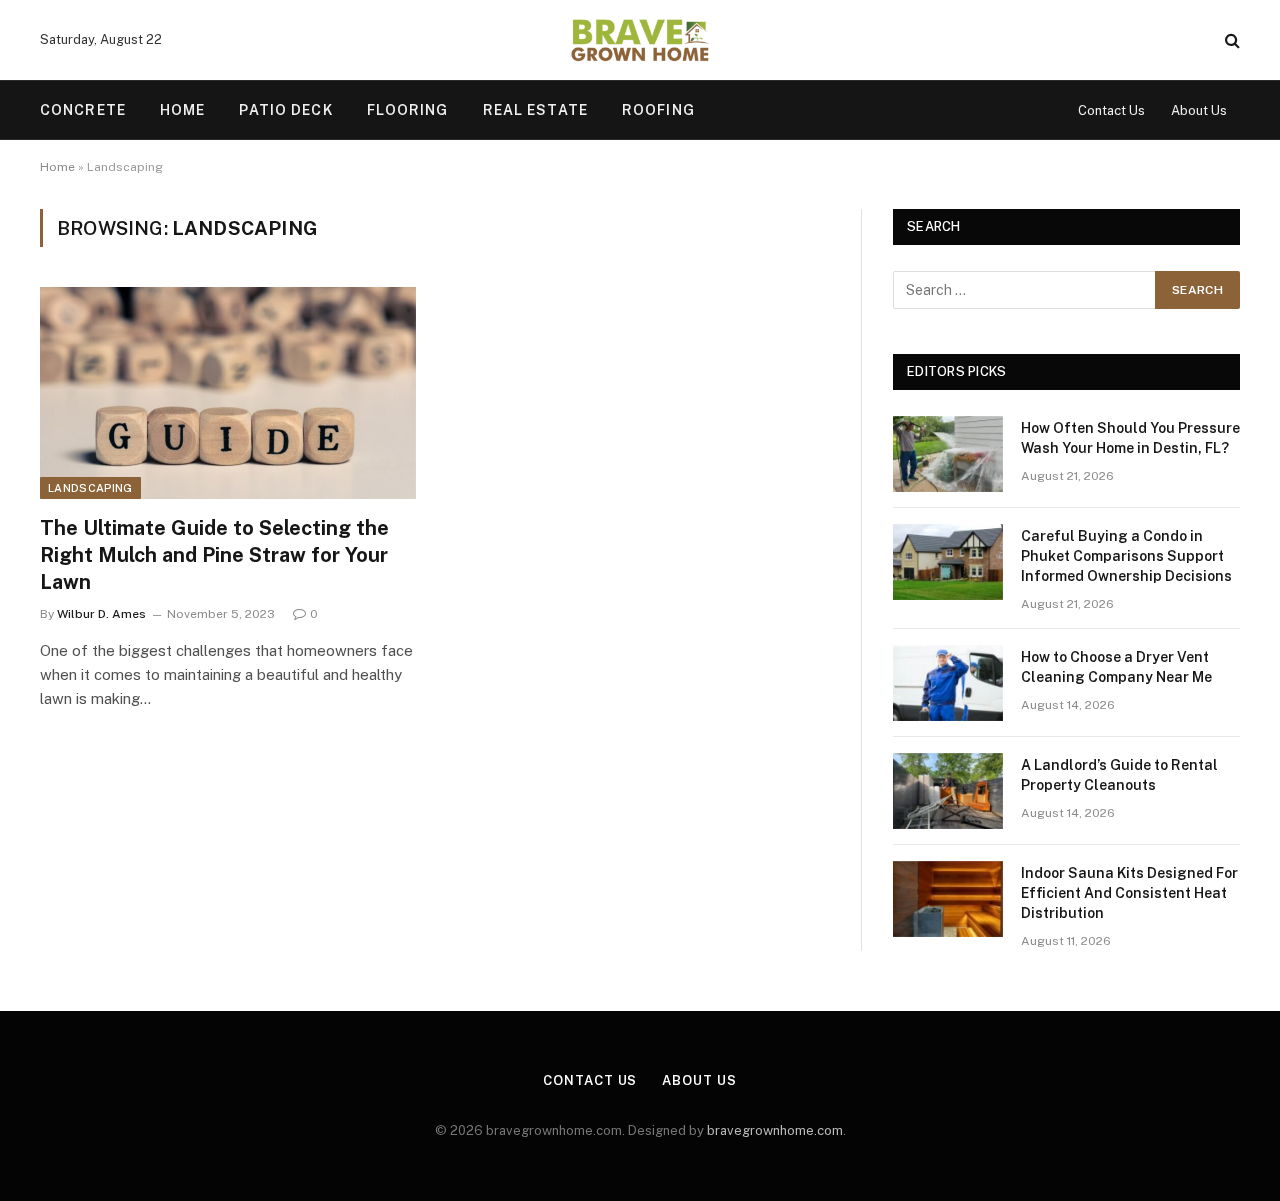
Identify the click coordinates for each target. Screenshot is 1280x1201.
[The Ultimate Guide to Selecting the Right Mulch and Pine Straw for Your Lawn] (228, 393)
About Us (1199, 110)
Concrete (83, 110)
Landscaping (90, 488)
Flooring (408, 110)
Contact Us (1111, 110)
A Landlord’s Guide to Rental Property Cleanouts (1119, 775)
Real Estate (535, 110)
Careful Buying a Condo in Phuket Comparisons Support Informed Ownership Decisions (1126, 556)
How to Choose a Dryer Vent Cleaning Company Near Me (1116, 667)
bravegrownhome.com (775, 1130)
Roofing (658, 110)
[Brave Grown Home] (640, 40)
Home (182, 110)
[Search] (1230, 40)
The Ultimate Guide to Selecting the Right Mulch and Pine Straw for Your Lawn (214, 555)
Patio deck (285, 110)
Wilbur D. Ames (101, 614)
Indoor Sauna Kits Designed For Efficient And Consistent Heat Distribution (1129, 893)
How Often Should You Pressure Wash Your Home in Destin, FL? (1130, 438)
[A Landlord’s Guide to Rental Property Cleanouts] (948, 791)
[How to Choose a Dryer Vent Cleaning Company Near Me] (948, 683)
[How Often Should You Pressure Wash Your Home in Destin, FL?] (948, 454)
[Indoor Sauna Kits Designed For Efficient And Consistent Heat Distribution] (948, 899)
